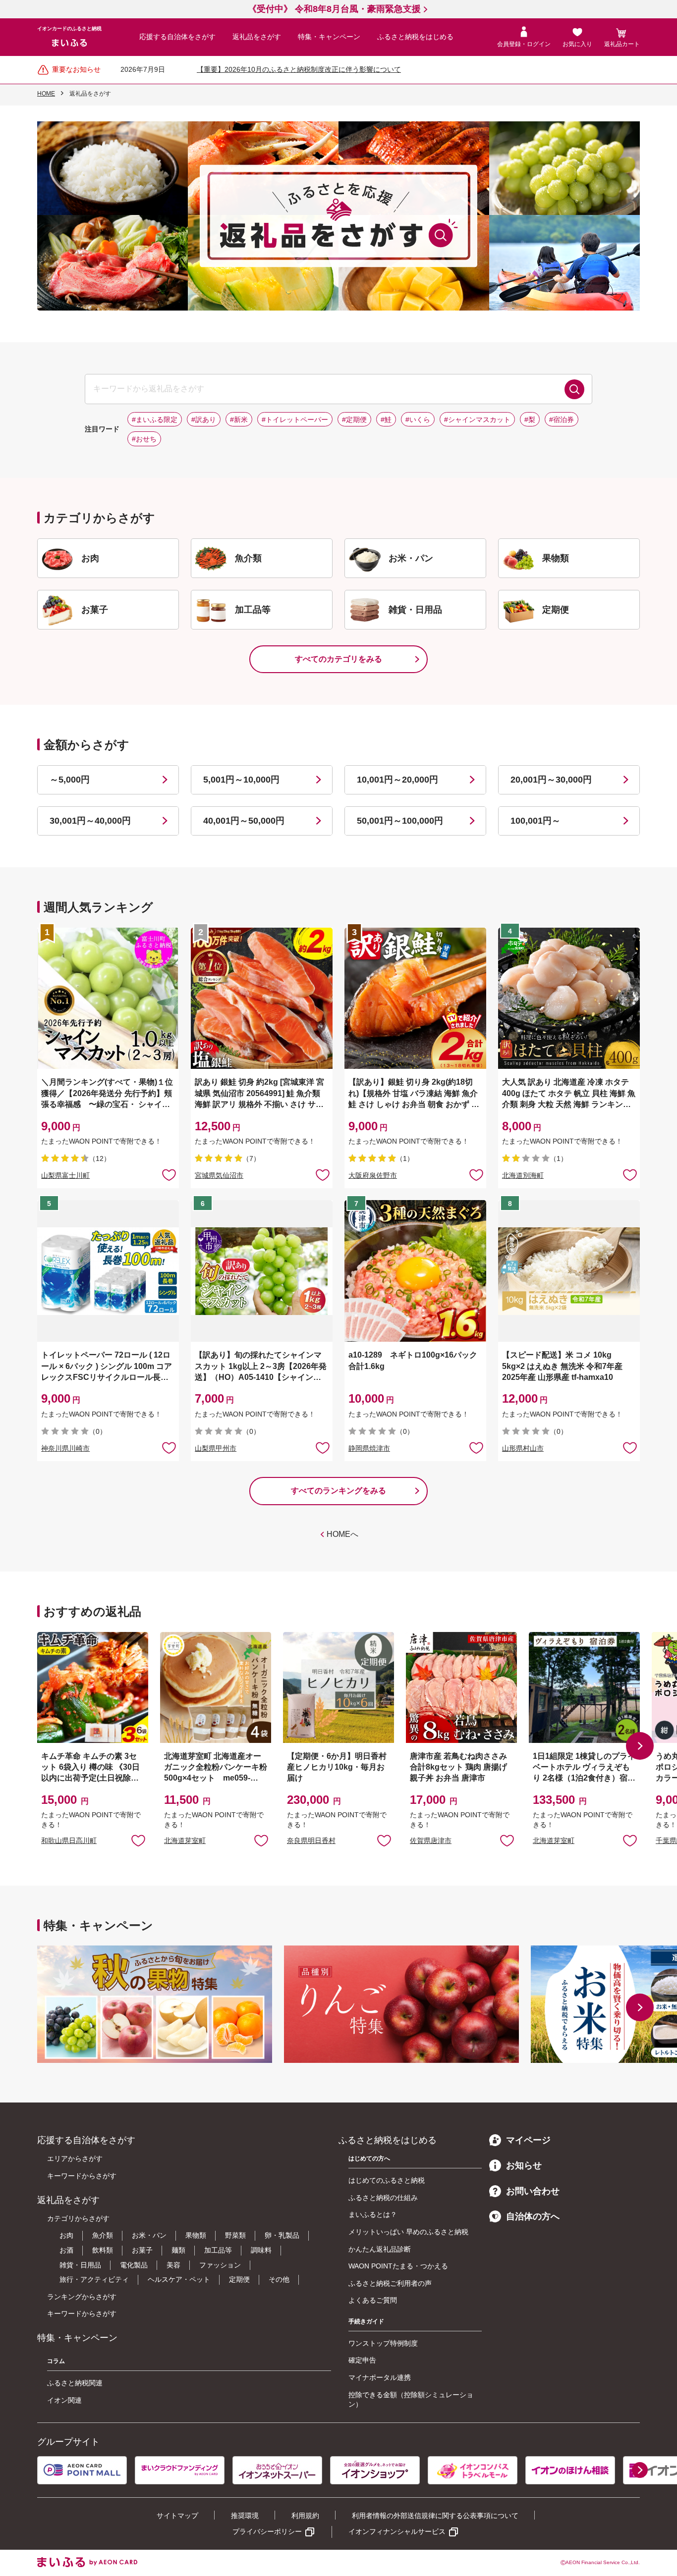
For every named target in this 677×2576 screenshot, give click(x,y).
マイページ (528, 2140)
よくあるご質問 (373, 2300)
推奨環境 (245, 2516)
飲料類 (103, 2250)
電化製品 (134, 2265)
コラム (56, 2361)
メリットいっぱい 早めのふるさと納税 (408, 2232)
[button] (640, 1746)
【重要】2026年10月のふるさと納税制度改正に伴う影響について (299, 69)
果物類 (196, 2235)
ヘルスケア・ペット (179, 2279)
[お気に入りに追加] (169, 1174)
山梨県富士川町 (65, 1175)
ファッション (220, 2265)
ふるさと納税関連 (75, 2383)
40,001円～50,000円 (244, 821)
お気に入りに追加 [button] (169, 1174)
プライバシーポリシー (267, 2531)
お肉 (66, 2235)
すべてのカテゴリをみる (338, 659)
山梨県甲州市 (216, 1448)
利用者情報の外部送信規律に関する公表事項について (435, 2516)
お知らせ (524, 2165)
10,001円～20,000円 (397, 780)
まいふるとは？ (373, 2214)
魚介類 (103, 2235)
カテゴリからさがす (78, 2218)
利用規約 (305, 2516)
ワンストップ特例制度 (383, 2343)
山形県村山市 (523, 1448)
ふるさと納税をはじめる (415, 37)
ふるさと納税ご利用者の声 (390, 2283)
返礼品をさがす (257, 37)
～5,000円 (70, 780)
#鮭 (386, 420)
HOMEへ (342, 1534)
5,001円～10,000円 (241, 780)
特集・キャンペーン (329, 37)
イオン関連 (64, 2400)
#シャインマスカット (477, 420)
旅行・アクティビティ (94, 2279)
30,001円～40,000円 (90, 821)
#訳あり (204, 420)
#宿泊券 (562, 420)
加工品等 (218, 2250)
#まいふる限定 (155, 420)
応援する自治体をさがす (177, 37)
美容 (173, 2265)
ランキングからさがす (82, 2297)
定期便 (239, 2279)
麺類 (178, 2250)
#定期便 (354, 420)
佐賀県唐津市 (431, 1840)
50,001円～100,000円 (400, 821)
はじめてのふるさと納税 (387, 2180)
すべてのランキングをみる (338, 1491)
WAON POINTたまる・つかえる (398, 2266)
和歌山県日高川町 (69, 1840)
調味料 (261, 2250)
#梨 (530, 420)
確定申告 (362, 2360)
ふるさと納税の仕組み (383, 2198)
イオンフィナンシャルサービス (397, 2531)
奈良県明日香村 (311, 1840)
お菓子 (142, 2250)
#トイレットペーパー (295, 420)
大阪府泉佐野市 (373, 1175)
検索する (574, 389)
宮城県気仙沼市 (219, 1175)
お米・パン (149, 2235)
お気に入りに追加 (138, 1840)
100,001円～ (536, 821)
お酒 (66, 2250)
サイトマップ (177, 2516)
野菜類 (235, 2235)
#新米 (239, 420)
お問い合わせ (533, 2191)
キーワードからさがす (82, 2176)
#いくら (418, 420)
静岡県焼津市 (369, 1448)
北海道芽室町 (185, 1840)
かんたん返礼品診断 (380, 2249)
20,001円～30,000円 (551, 780)
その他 (279, 2279)
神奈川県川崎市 (65, 1448)
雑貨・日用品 (80, 2265)
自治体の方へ (533, 2216)
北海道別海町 (523, 1175)
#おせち (144, 439)
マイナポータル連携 (380, 2377)
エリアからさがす (75, 2158)
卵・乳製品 (282, 2235)
